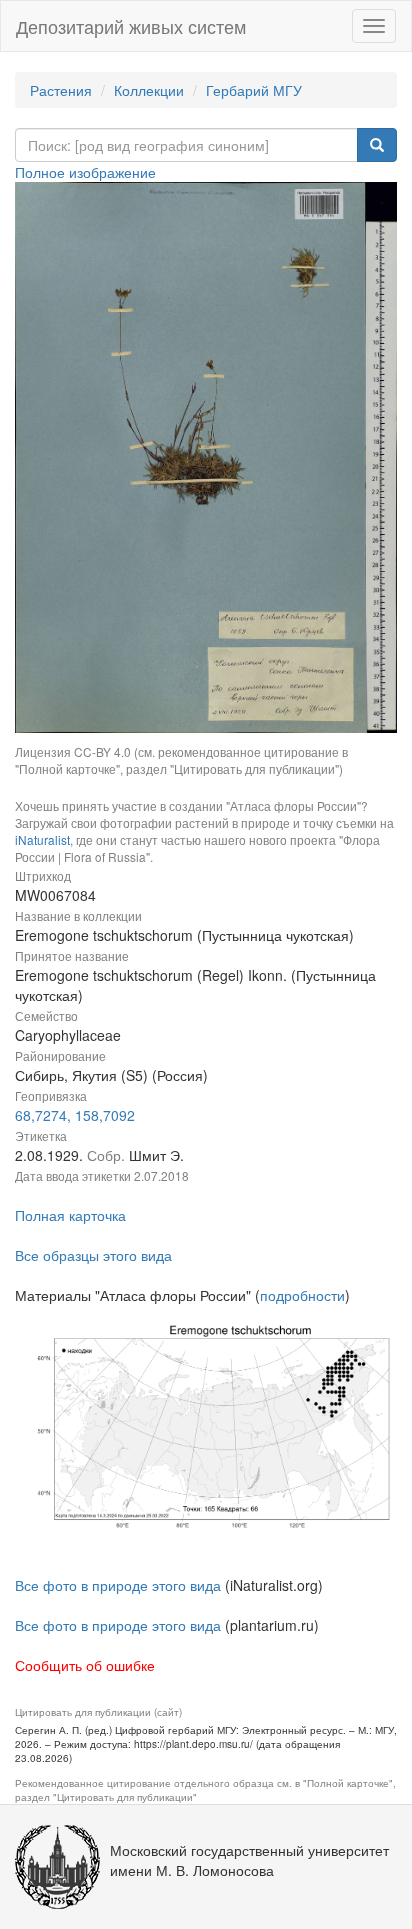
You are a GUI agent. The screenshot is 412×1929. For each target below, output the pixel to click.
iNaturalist (42, 839)
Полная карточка (70, 1215)
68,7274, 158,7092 (75, 1115)
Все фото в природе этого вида (118, 1585)
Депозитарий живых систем (131, 26)
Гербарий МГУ (254, 90)
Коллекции (149, 90)
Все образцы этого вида (93, 1255)
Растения (61, 90)
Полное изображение (85, 172)
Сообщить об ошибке (85, 1665)
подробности (302, 1295)
